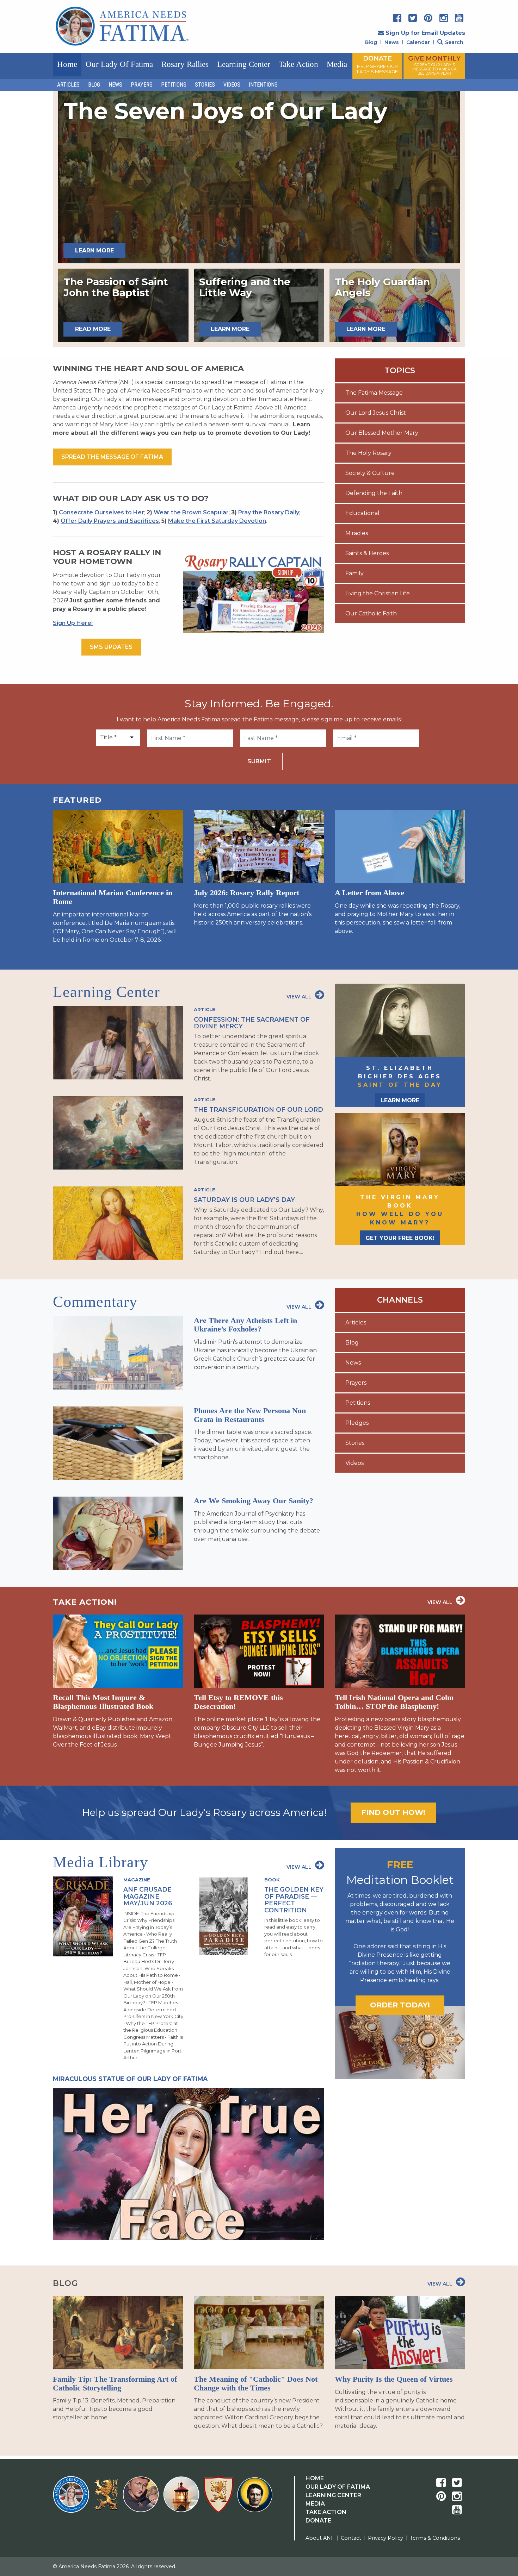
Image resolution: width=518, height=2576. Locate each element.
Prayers (142, 85)
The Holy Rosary (368, 453)
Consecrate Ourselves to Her (101, 512)
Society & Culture (370, 473)
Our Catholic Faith (371, 613)
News (392, 42)
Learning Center (244, 64)
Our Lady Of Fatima (338, 2487)
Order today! (400, 2005)
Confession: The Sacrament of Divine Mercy (252, 1023)
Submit (259, 761)
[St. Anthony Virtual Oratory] (142, 2499)
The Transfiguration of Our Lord (258, 1110)
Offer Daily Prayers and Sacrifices (110, 521)
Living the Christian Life (378, 593)
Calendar (418, 42)
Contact (351, 2538)
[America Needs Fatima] (72, 2499)
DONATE (377, 64)
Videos (232, 85)
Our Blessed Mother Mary (382, 433)
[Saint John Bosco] (255, 2499)
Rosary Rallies (185, 64)
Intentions (263, 85)
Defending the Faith (374, 493)
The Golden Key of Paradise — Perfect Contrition (294, 1900)
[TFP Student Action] (220, 2499)
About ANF (320, 2538)
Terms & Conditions (435, 2538)
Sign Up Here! (73, 623)
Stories (205, 85)
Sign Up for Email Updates (425, 33)
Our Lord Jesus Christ (376, 413)
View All (299, 997)
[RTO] (183, 2499)
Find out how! (393, 1812)
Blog (371, 42)
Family (354, 573)
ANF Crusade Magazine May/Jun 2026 (148, 1896)
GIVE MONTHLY (434, 65)
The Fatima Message (374, 393)
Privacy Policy (386, 2538)
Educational (362, 513)
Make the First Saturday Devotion (217, 521)
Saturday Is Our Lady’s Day (244, 1200)
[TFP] (107, 2499)
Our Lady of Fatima (119, 64)
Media (337, 64)
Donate (318, 2521)
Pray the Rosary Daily (269, 512)
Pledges (357, 1423)
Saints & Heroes (367, 553)
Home (67, 64)
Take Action (298, 64)
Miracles (357, 533)
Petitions (174, 85)
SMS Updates (111, 647)
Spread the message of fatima (112, 457)
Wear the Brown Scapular (191, 512)
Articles (68, 85)
